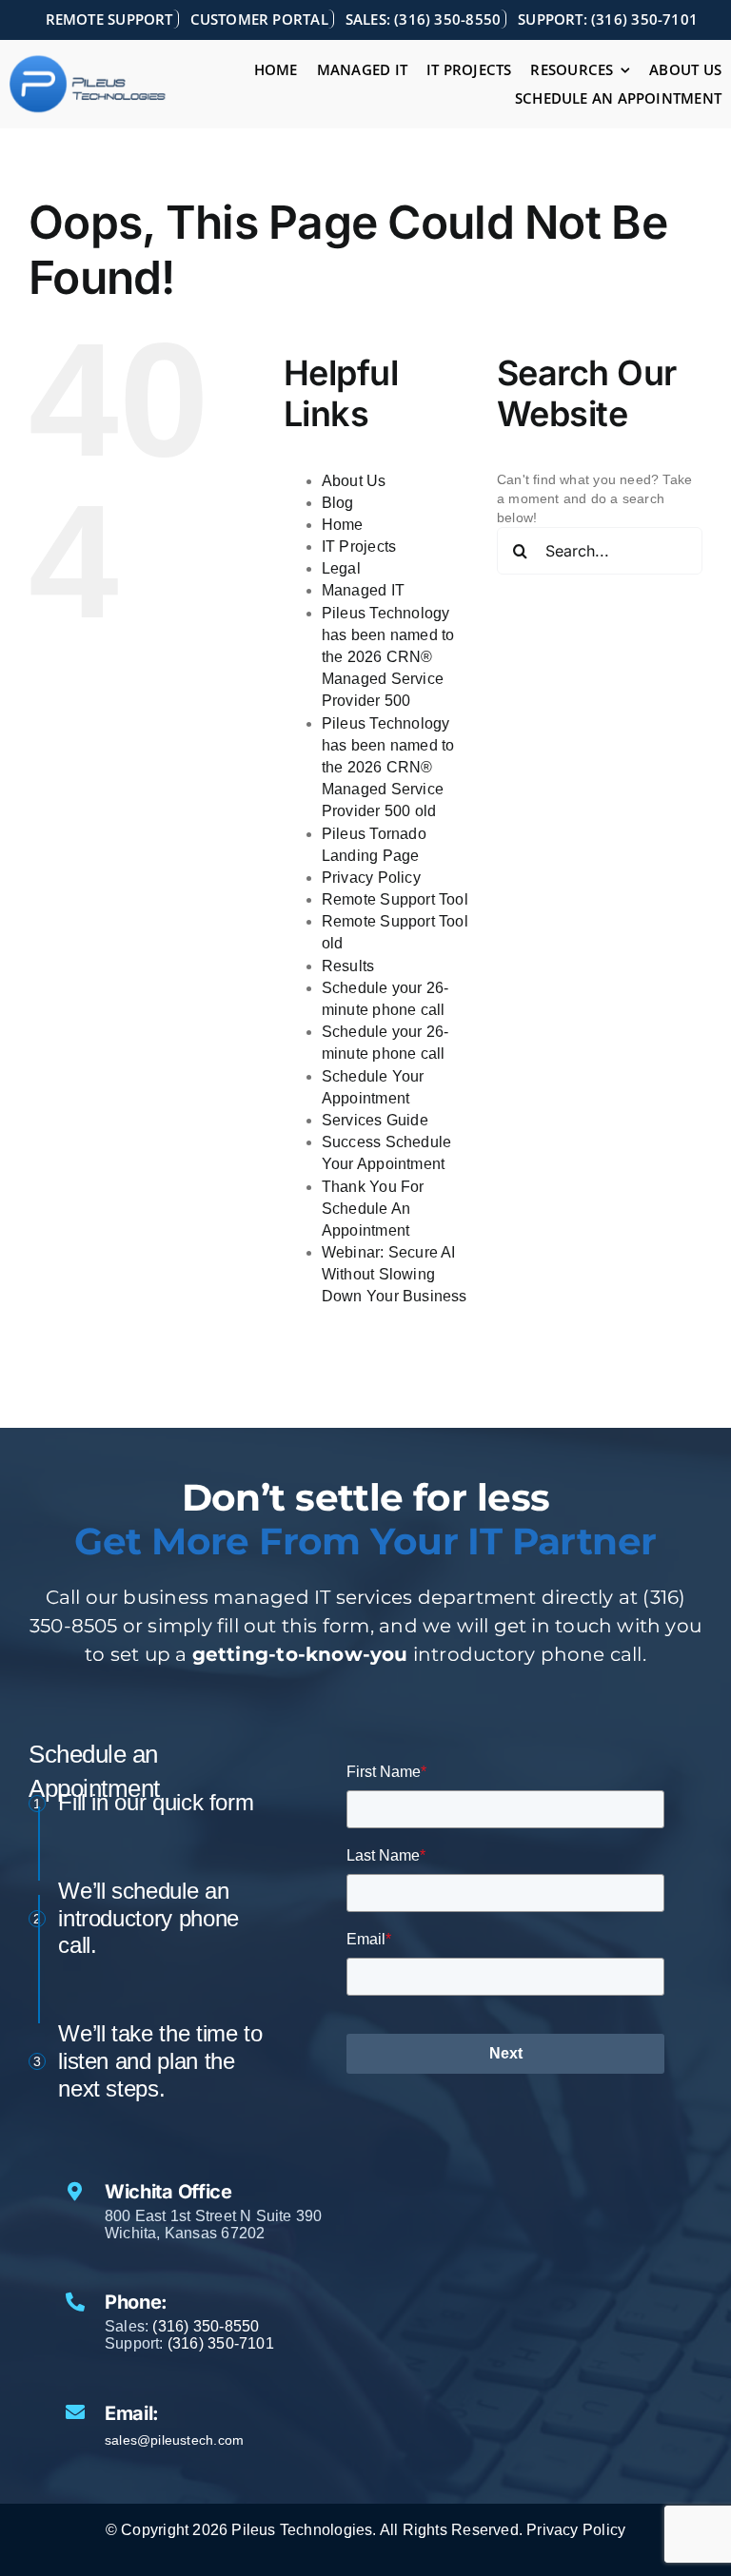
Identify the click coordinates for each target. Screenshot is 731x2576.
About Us (354, 481)
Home (343, 525)
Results (348, 966)
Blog (338, 503)
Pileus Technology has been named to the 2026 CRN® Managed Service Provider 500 (388, 657)
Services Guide (375, 1120)
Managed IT (363, 590)
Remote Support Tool (395, 899)
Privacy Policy (371, 878)
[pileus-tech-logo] (88, 61)
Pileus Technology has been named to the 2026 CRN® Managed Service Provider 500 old (388, 768)
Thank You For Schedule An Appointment (373, 1209)
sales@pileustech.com (174, 2440)
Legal (341, 568)
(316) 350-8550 (206, 2326)
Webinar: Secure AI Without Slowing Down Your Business (395, 1274)
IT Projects (359, 546)
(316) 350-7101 (221, 2343)
